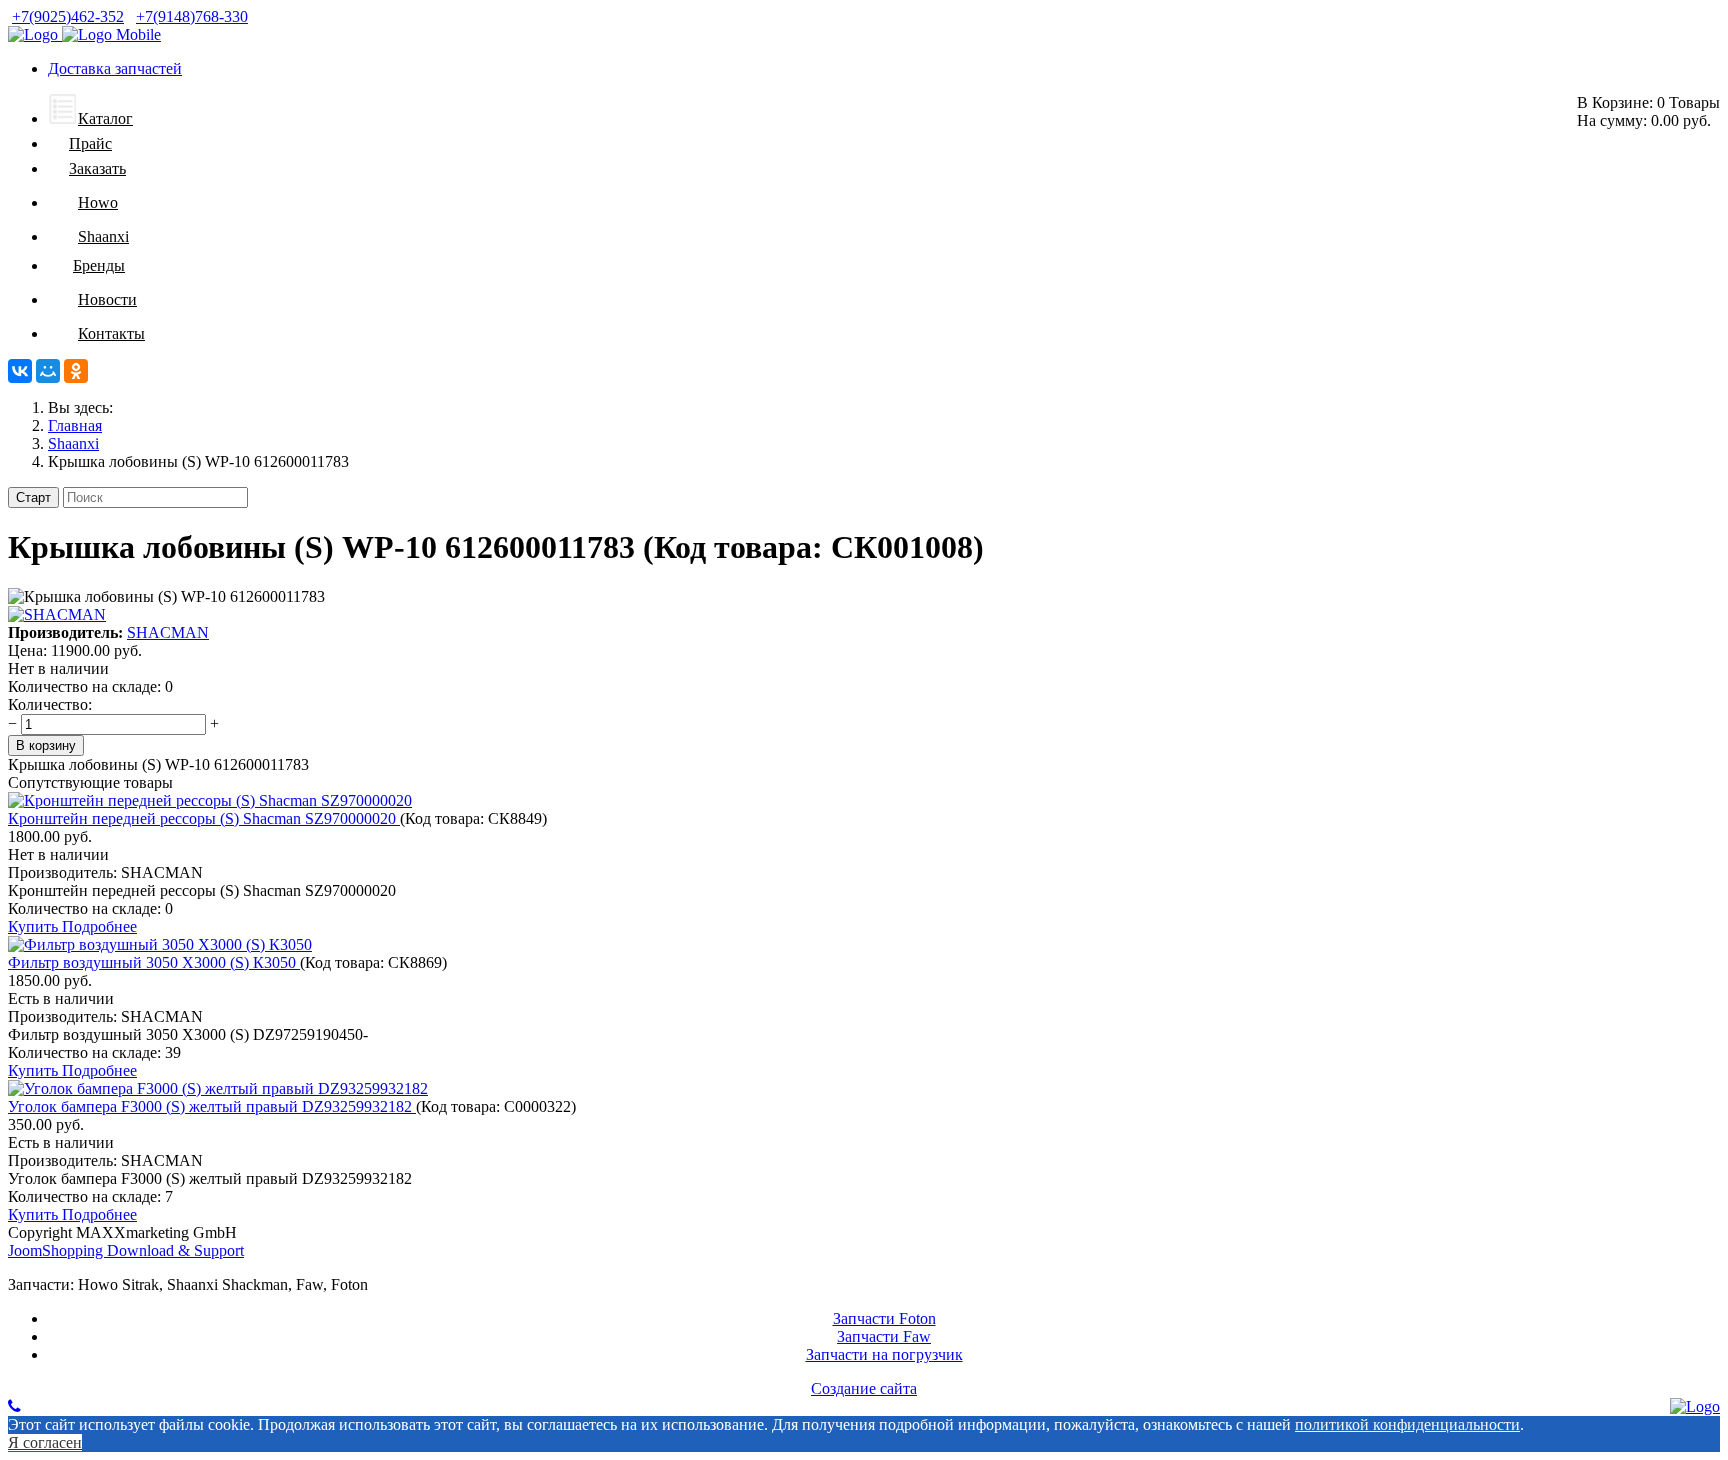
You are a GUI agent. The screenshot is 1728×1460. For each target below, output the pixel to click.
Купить (35, 926)
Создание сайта (864, 1388)
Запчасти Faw (884, 1336)
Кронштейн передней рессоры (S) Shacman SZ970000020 (204, 818)
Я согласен (45, 1442)
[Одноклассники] (76, 371)
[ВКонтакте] (20, 371)
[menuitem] (90, 118)
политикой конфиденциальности (1407, 1424)
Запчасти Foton (884, 1318)
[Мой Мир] (48, 371)
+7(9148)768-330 (192, 16)
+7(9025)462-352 (68, 16)
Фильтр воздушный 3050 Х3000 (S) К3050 (154, 962)
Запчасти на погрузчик (884, 1354)
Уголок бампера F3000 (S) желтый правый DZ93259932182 (212, 1106)
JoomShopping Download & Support (126, 1250)
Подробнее (99, 926)
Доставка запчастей (115, 68)
